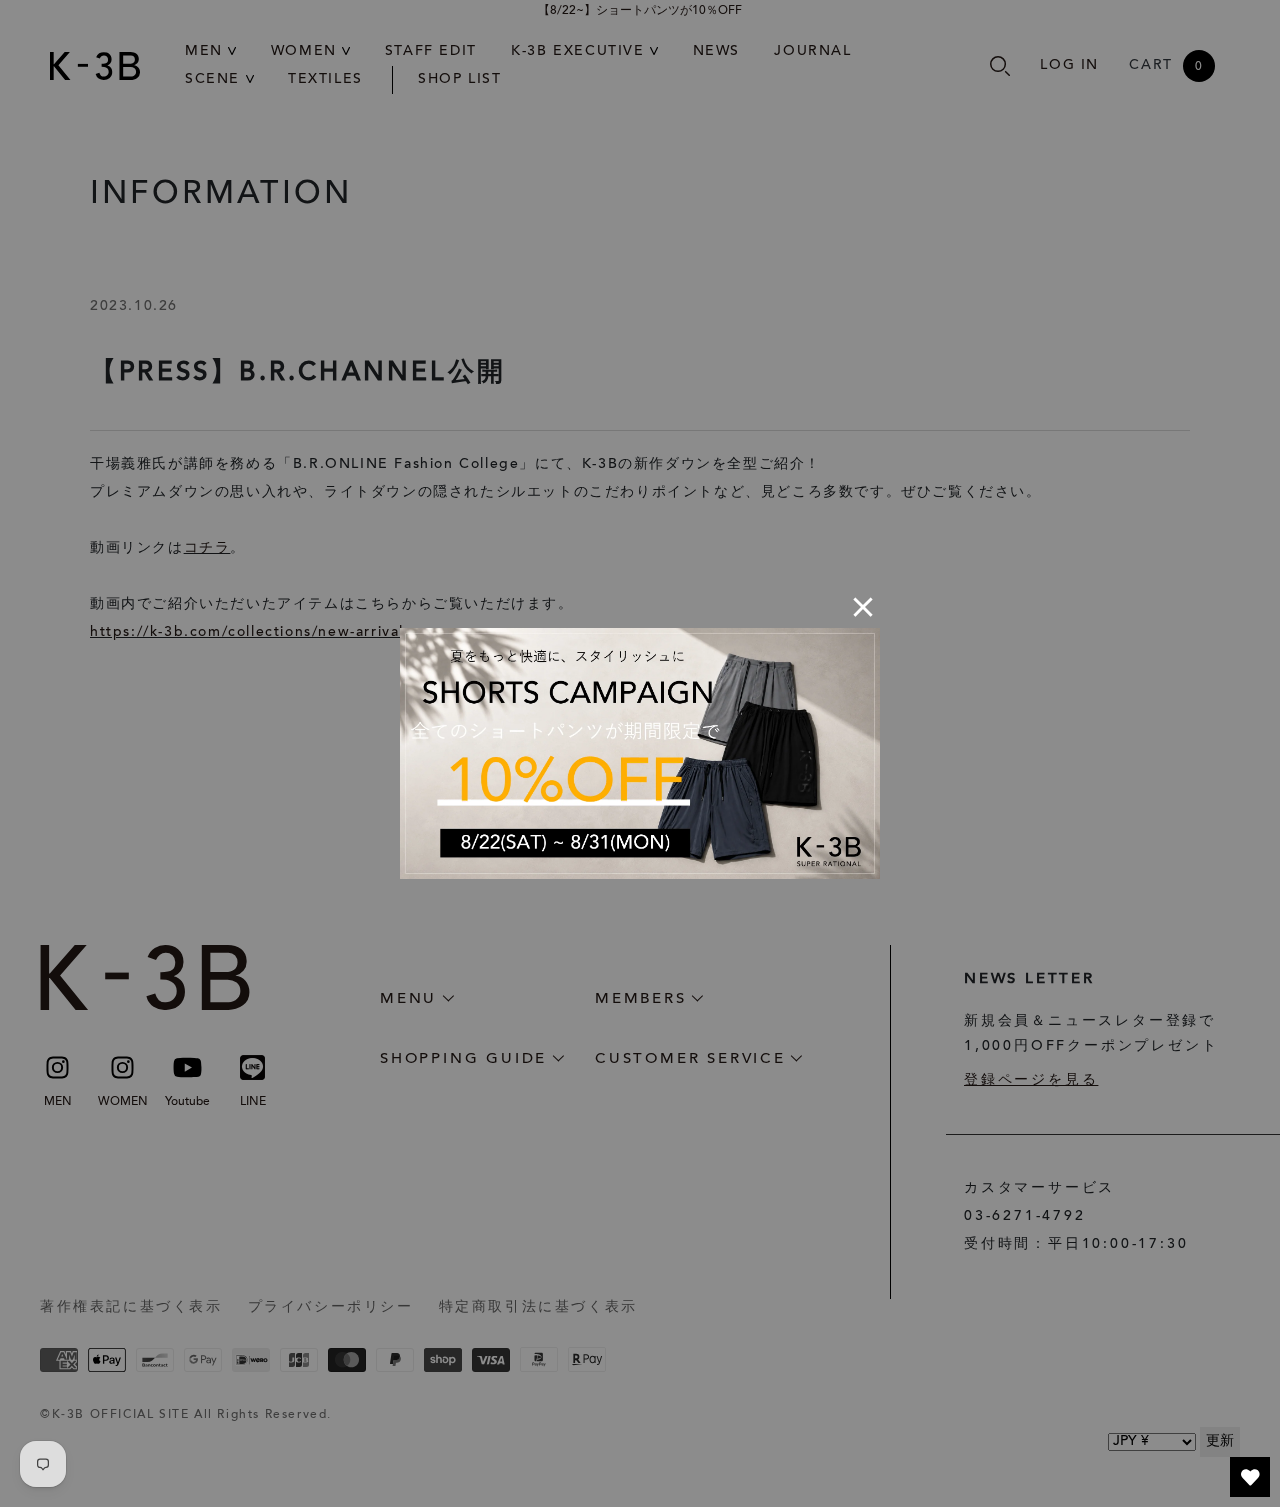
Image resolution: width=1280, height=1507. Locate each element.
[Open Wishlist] (1250, 1477)
